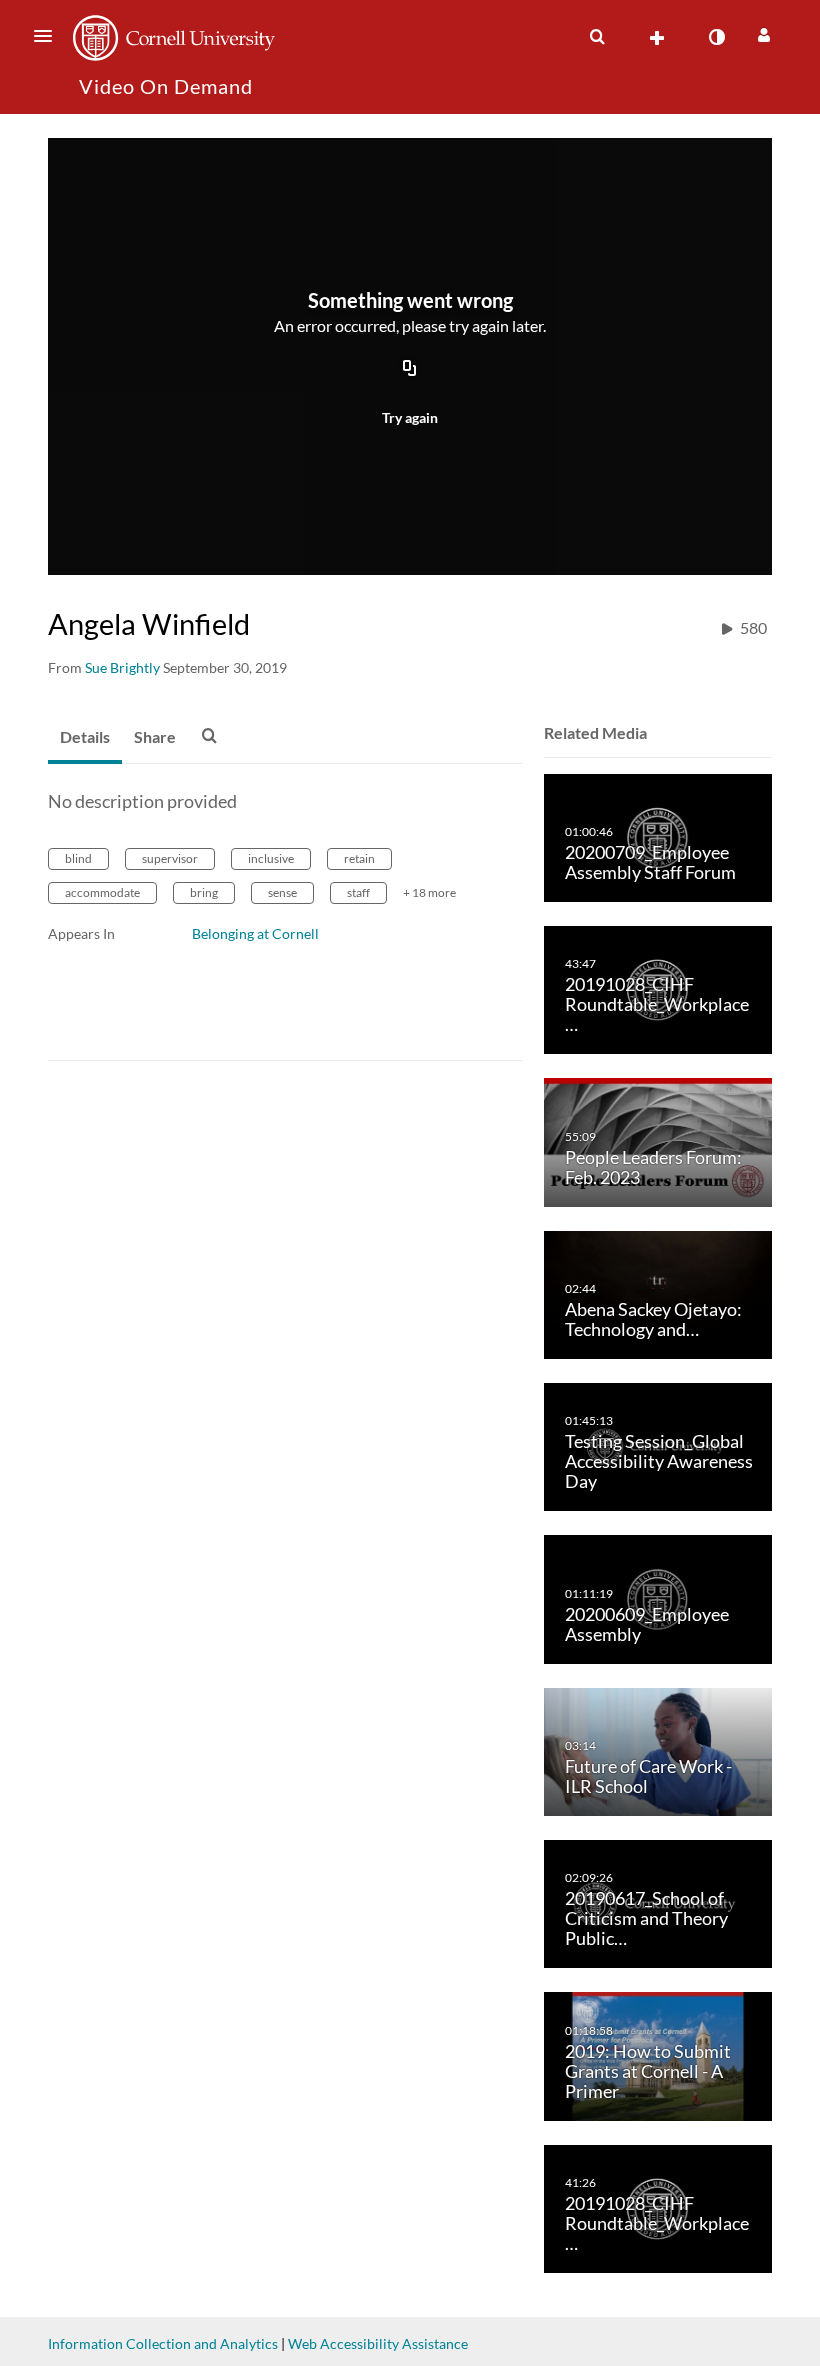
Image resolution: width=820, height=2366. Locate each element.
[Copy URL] (410, 369)
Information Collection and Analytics (163, 2343)
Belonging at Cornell (255, 933)
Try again (410, 417)
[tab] (85, 738)
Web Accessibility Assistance (378, 2343)
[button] (49, 36)
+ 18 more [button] (429, 892)
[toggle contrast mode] (716, 37)
